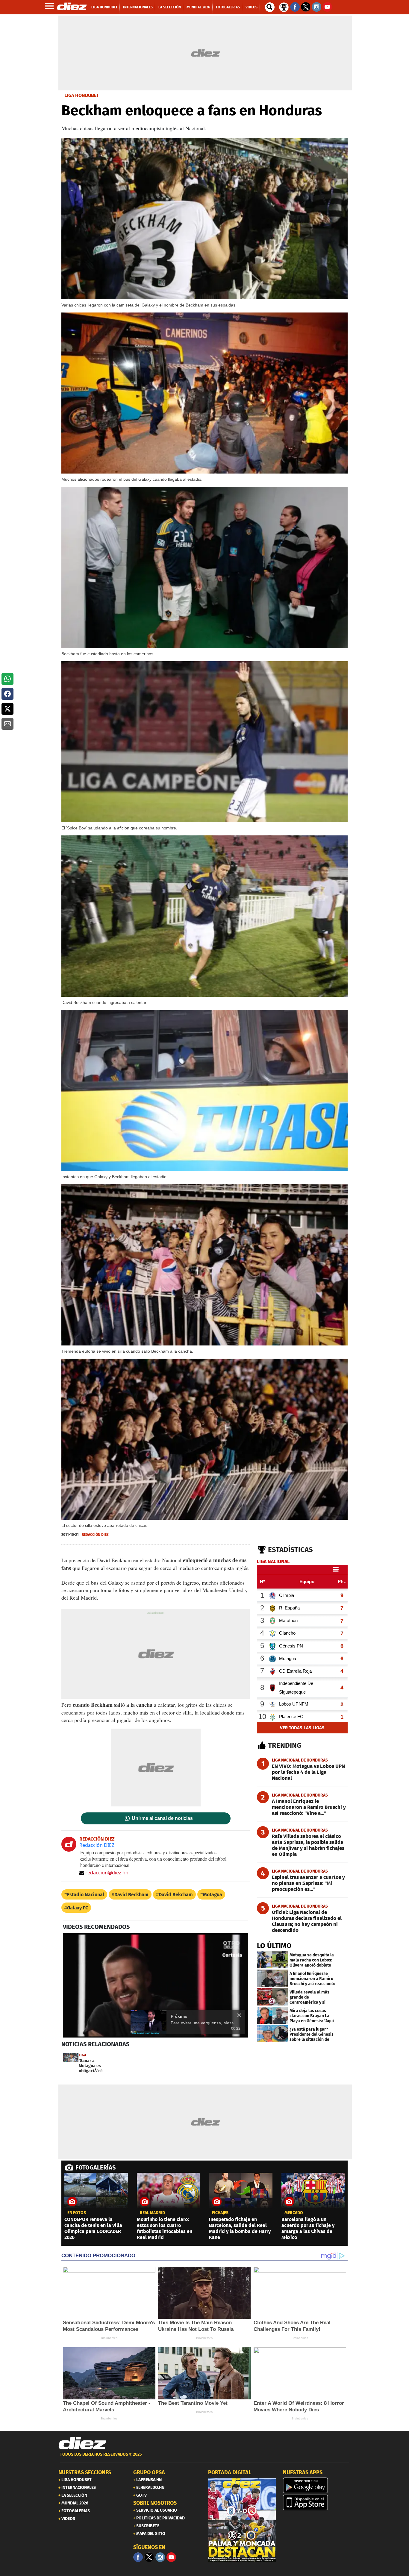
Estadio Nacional (86, 1895)
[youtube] (171, 2557)
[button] (7, 679)
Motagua (213, 1895)
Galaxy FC (78, 1908)
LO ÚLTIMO (274, 1946)
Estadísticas (290, 1550)
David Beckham (131, 1895)
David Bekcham (176, 1895)
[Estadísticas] (284, 7)
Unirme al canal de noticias (162, 1818)
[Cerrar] (239, 2015)
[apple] (317, 2502)
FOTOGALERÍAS (96, 2167)
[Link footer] (82, 2443)
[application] (156, 1985)
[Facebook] (138, 2557)
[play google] (317, 2485)
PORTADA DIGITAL (230, 2472)
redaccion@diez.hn (107, 1873)
